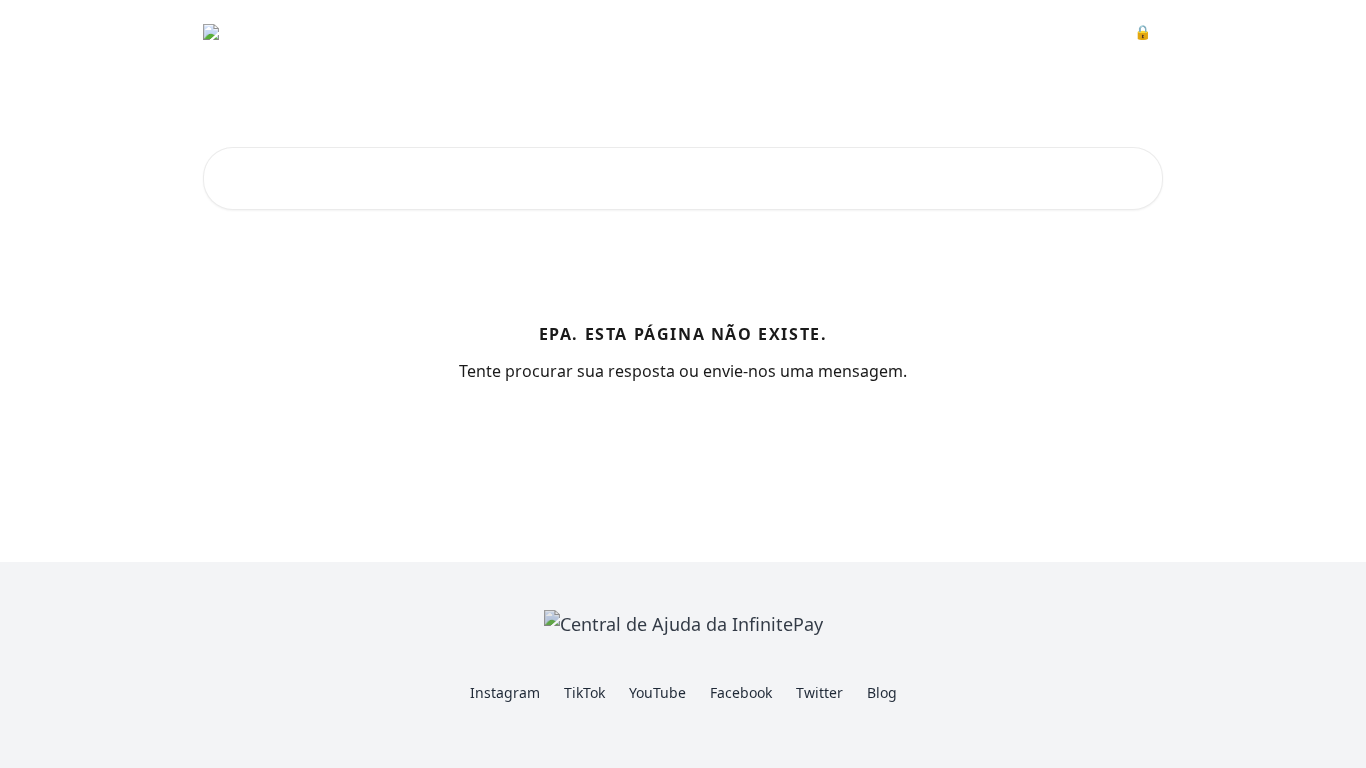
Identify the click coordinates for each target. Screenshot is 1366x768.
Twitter (819, 692)
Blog (882, 692)
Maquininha (750, 32)
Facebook (741, 692)
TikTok (584, 692)
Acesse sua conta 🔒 (1081, 32)
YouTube (657, 692)
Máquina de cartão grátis (901, 32)
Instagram (505, 692)
